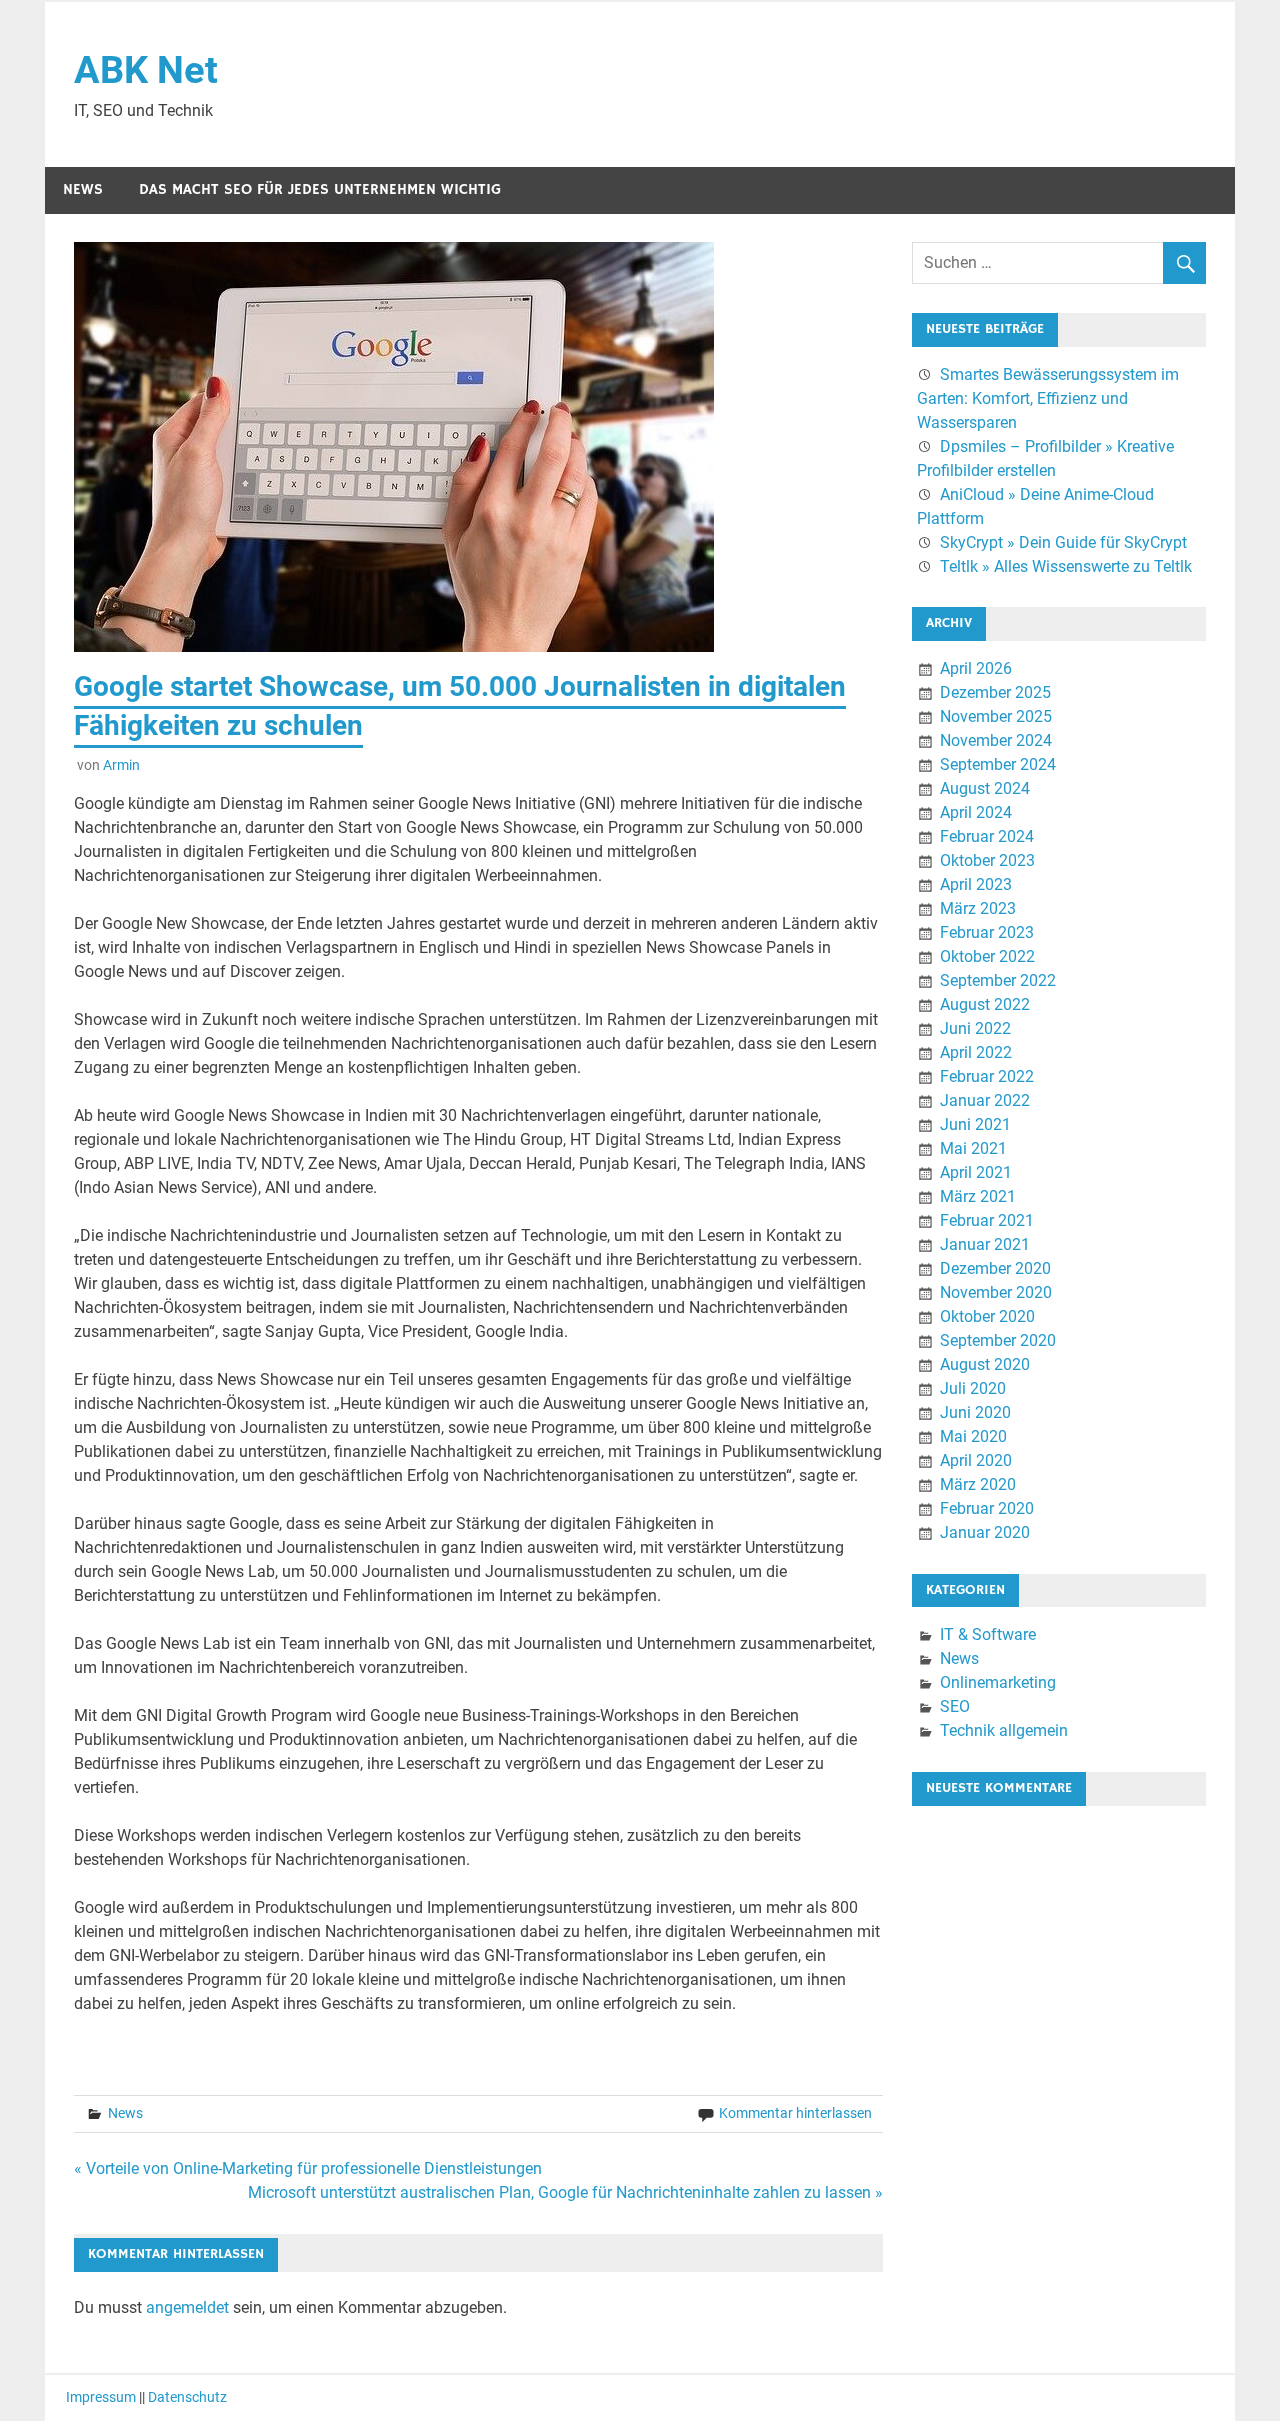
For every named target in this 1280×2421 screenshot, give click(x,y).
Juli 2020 (973, 1388)
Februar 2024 (987, 836)
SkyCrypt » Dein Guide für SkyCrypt (1063, 542)
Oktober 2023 (987, 860)
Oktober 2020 (987, 1316)
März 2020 (978, 1484)
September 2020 (998, 1340)
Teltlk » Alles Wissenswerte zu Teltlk (1066, 566)
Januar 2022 (985, 1100)
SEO (955, 1706)
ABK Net (146, 70)
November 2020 (996, 1292)
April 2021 (976, 1172)
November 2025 (996, 716)
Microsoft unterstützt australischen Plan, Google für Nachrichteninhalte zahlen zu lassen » (565, 2192)
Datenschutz (187, 2397)
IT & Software (988, 1634)
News (83, 189)
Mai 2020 (973, 1436)
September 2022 (998, 980)
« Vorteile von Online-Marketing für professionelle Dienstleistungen (308, 2168)
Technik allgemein (1004, 1730)
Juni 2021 (975, 1124)
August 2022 (985, 1004)
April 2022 (976, 1052)
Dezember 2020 (995, 1268)
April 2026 (976, 668)
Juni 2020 (975, 1412)
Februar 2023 (987, 932)
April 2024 (976, 812)
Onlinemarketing (998, 1682)
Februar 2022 (987, 1076)
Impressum (101, 2397)
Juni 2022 (975, 1028)
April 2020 (976, 1460)
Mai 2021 (973, 1148)
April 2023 (976, 884)
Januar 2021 (985, 1244)
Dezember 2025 (995, 692)
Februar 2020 (987, 1508)
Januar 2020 (985, 1532)
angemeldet (187, 2307)
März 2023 (978, 908)
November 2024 (996, 740)
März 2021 (978, 1196)
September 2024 (998, 764)
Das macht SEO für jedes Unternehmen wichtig (320, 189)
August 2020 (985, 1364)
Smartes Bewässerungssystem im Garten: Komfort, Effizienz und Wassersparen (1048, 398)
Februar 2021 (987, 1220)
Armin (121, 765)
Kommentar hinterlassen (795, 2113)
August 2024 (985, 788)
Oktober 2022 (987, 956)
